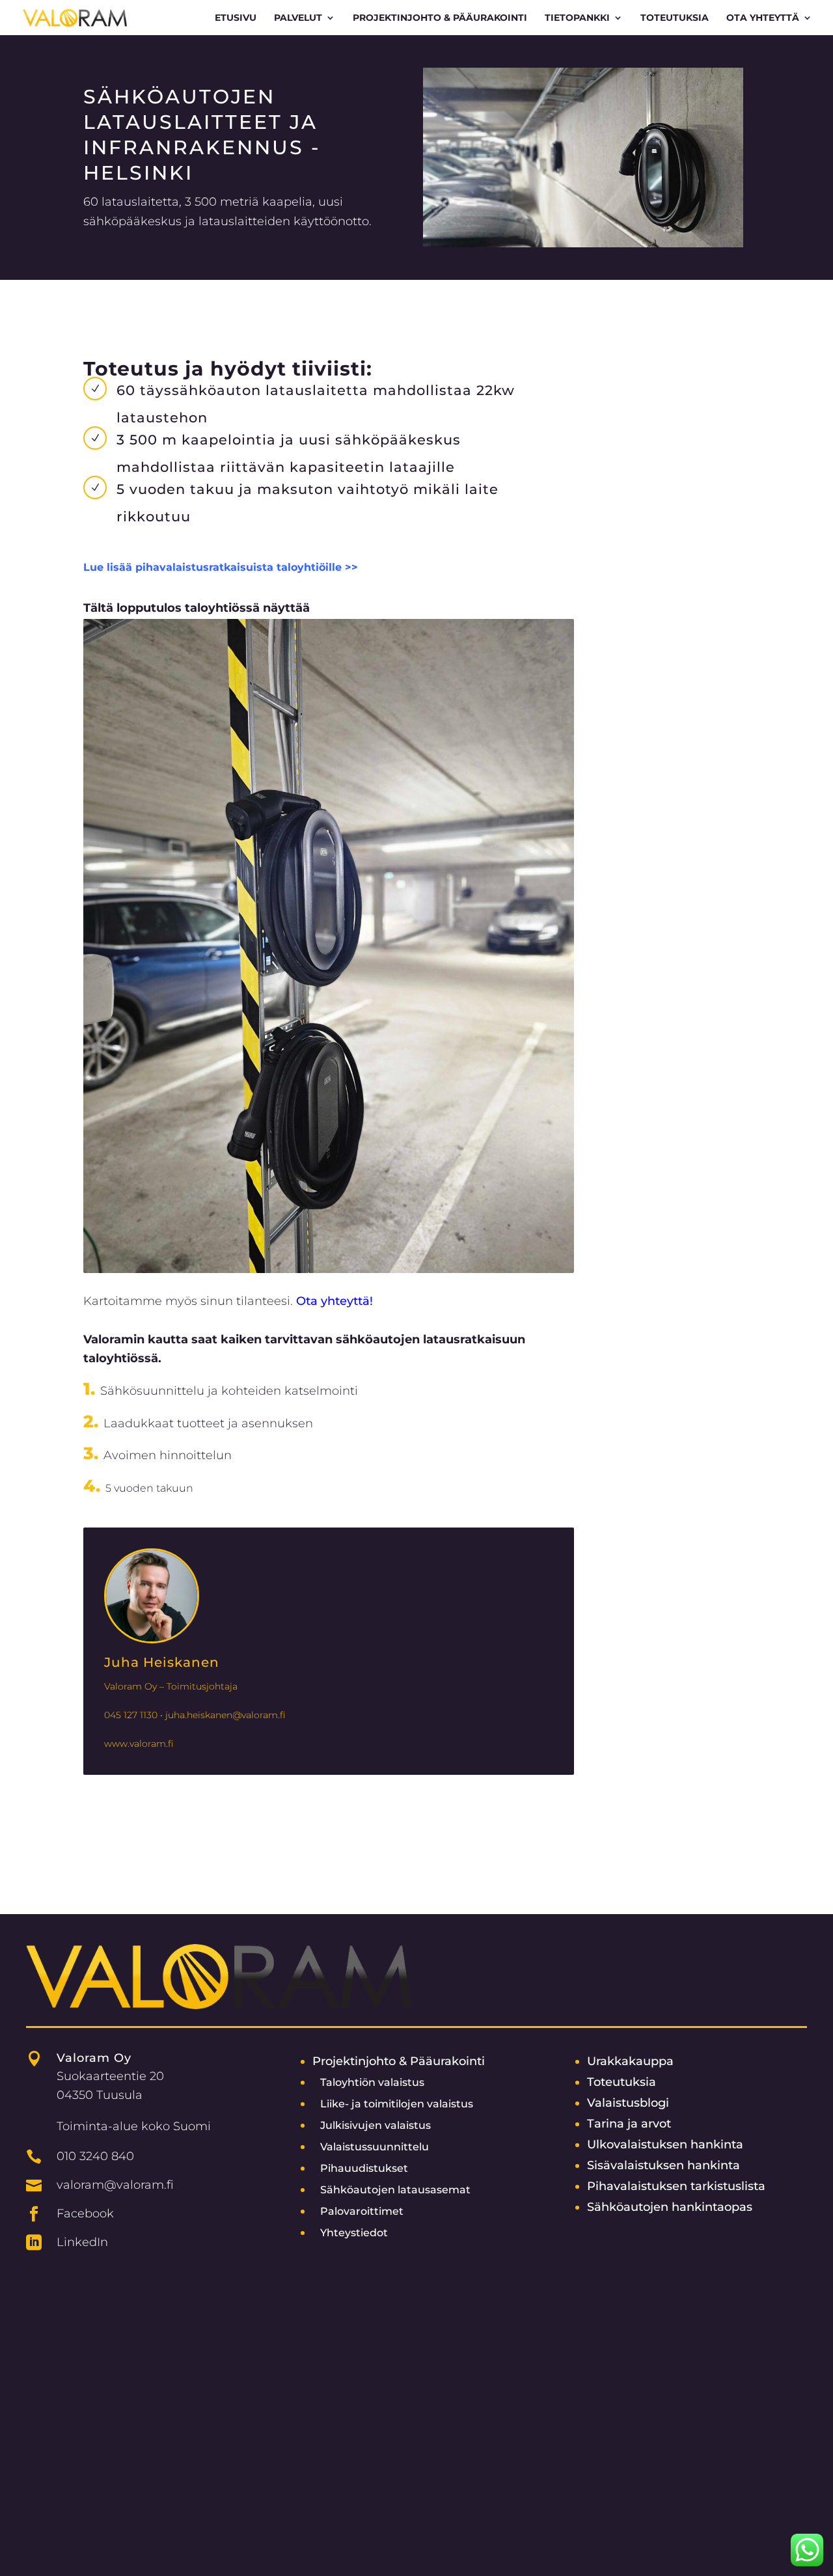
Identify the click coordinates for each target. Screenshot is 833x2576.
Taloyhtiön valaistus (372, 2082)
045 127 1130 (131, 1715)
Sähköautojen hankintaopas (670, 2207)
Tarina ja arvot (629, 2123)
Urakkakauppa (630, 2061)
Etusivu (236, 18)
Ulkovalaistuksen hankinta (665, 2144)
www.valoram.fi (139, 1744)
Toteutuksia (675, 18)
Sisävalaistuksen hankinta (663, 2165)
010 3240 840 (95, 2156)
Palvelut (298, 18)
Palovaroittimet (362, 2211)
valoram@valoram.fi (115, 2185)
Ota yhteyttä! (335, 1301)
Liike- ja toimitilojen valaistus (397, 2104)
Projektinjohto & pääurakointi (440, 18)
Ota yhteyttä (763, 18)
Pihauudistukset (364, 2168)
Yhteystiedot (354, 2233)
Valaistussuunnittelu (375, 2147)
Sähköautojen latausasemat (395, 2190)
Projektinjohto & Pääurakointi (399, 2061)
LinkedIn (82, 2242)
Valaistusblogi (628, 2103)
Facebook (85, 2213)
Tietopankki (577, 18)
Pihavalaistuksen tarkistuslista (676, 2186)
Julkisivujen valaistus (376, 2125)
